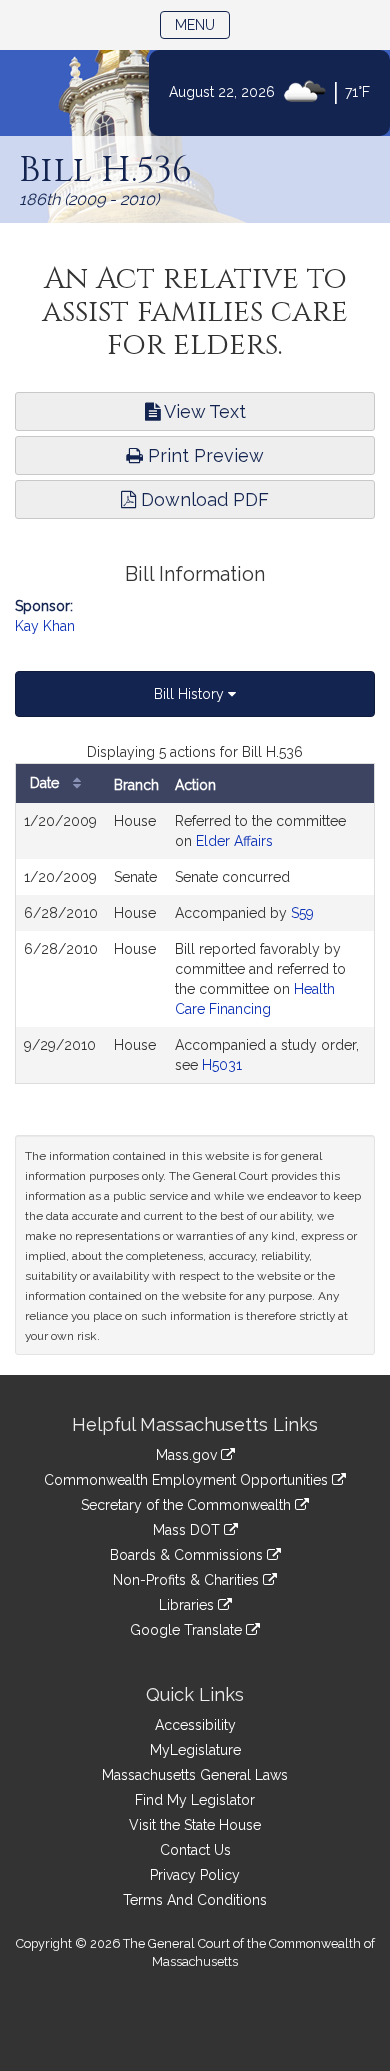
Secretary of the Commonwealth (188, 1505)
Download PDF (202, 499)
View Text (203, 411)
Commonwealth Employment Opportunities (188, 1480)
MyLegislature (195, 1750)
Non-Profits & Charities (188, 1580)
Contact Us (195, 1850)
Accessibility (195, 1725)
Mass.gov (188, 1455)
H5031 (222, 1065)
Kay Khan (45, 626)
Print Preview (203, 455)
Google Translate (188, 1630)
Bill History (191, 694)
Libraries (188, 1605)
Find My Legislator (195, 1800)
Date (46, 783)
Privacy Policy (195, 1875)
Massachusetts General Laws (195, 1775)
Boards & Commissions (188, 1555)
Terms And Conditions (195, 1900)
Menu (202, 24)
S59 (302, 913)
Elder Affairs (234, 841)
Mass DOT (188, 1530)
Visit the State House (195, 1825)
